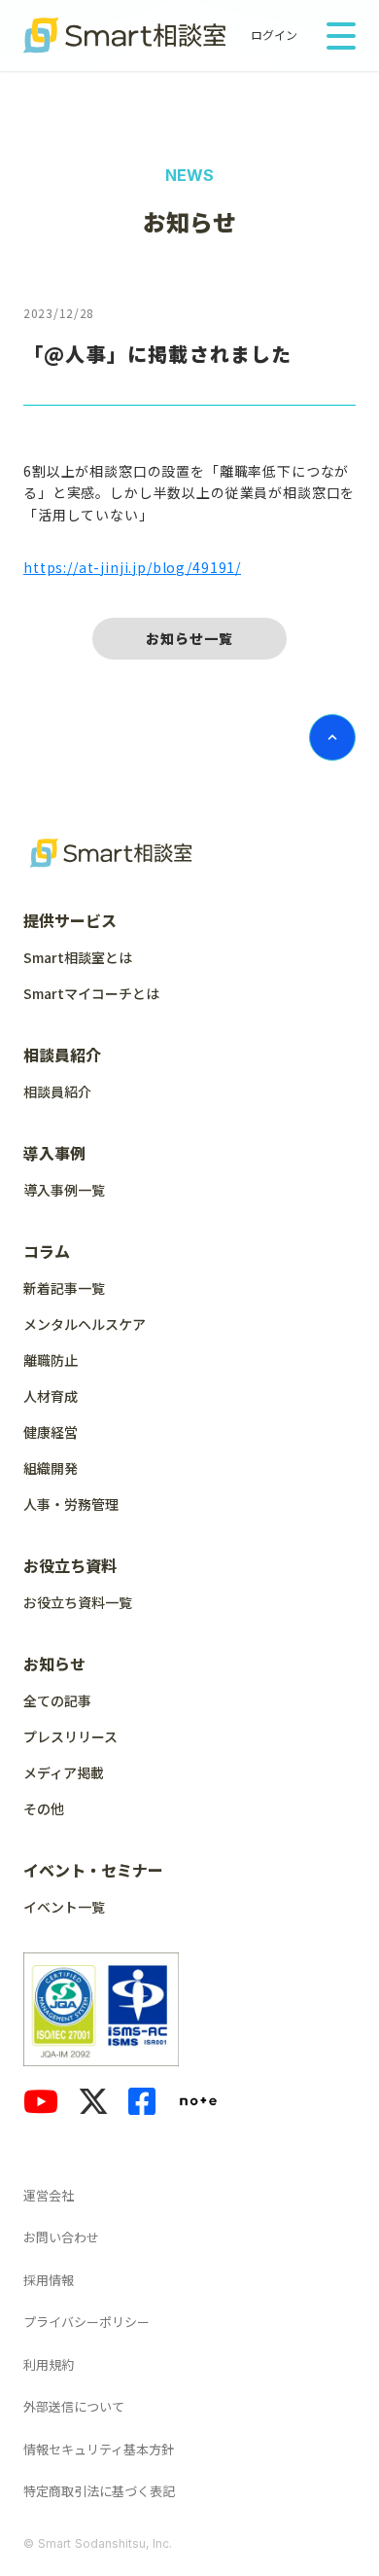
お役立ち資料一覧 (78, 1602)
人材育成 (51, 1396)
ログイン (274, 35)
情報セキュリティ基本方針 (99, 2449)
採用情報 (49, 2280)
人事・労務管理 (71, 1504)
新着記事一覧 (64, 1288)
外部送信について (74, 2406)
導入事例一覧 (64, 1190)
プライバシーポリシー (86, 2322)
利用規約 (49, 2364)
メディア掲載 (64, 1772)
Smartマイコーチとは (91, 993)
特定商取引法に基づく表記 (99, 2491)
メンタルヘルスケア (85, 1324)
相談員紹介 (57, 1091)
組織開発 (51, 1468)
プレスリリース (70, 1736)
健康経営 (51, 1432)
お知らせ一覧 (189, 638)
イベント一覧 (64, 1907)
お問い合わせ (61, 2237)
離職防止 (51, 1360)
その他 (44, 1808)
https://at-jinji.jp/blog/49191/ (132, 567)
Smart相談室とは (78, 957)
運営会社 (49, 2195)
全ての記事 (57, 1700)
